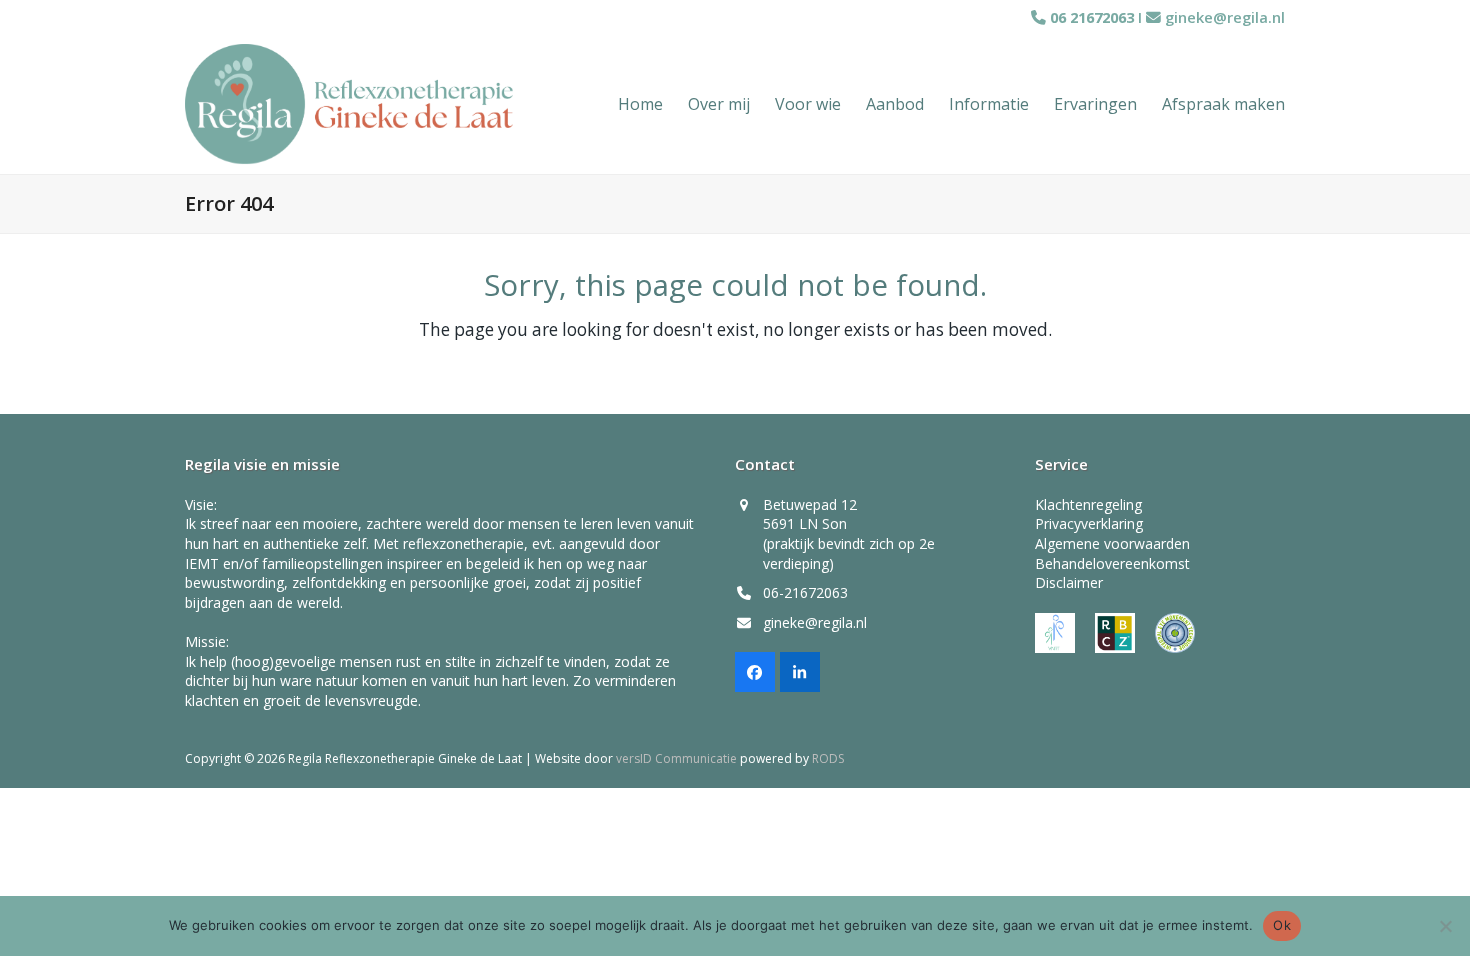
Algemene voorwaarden (1112, 543)
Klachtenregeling (1088, 504)
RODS (828, 758)
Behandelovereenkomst (1112, 563)
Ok (1282, 925)
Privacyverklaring (1089, 523)
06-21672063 (805, 592)
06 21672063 (1090, 17)
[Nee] (1445, 926)
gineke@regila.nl (1225, 17)
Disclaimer (1069, 582)
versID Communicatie (676, 758)
